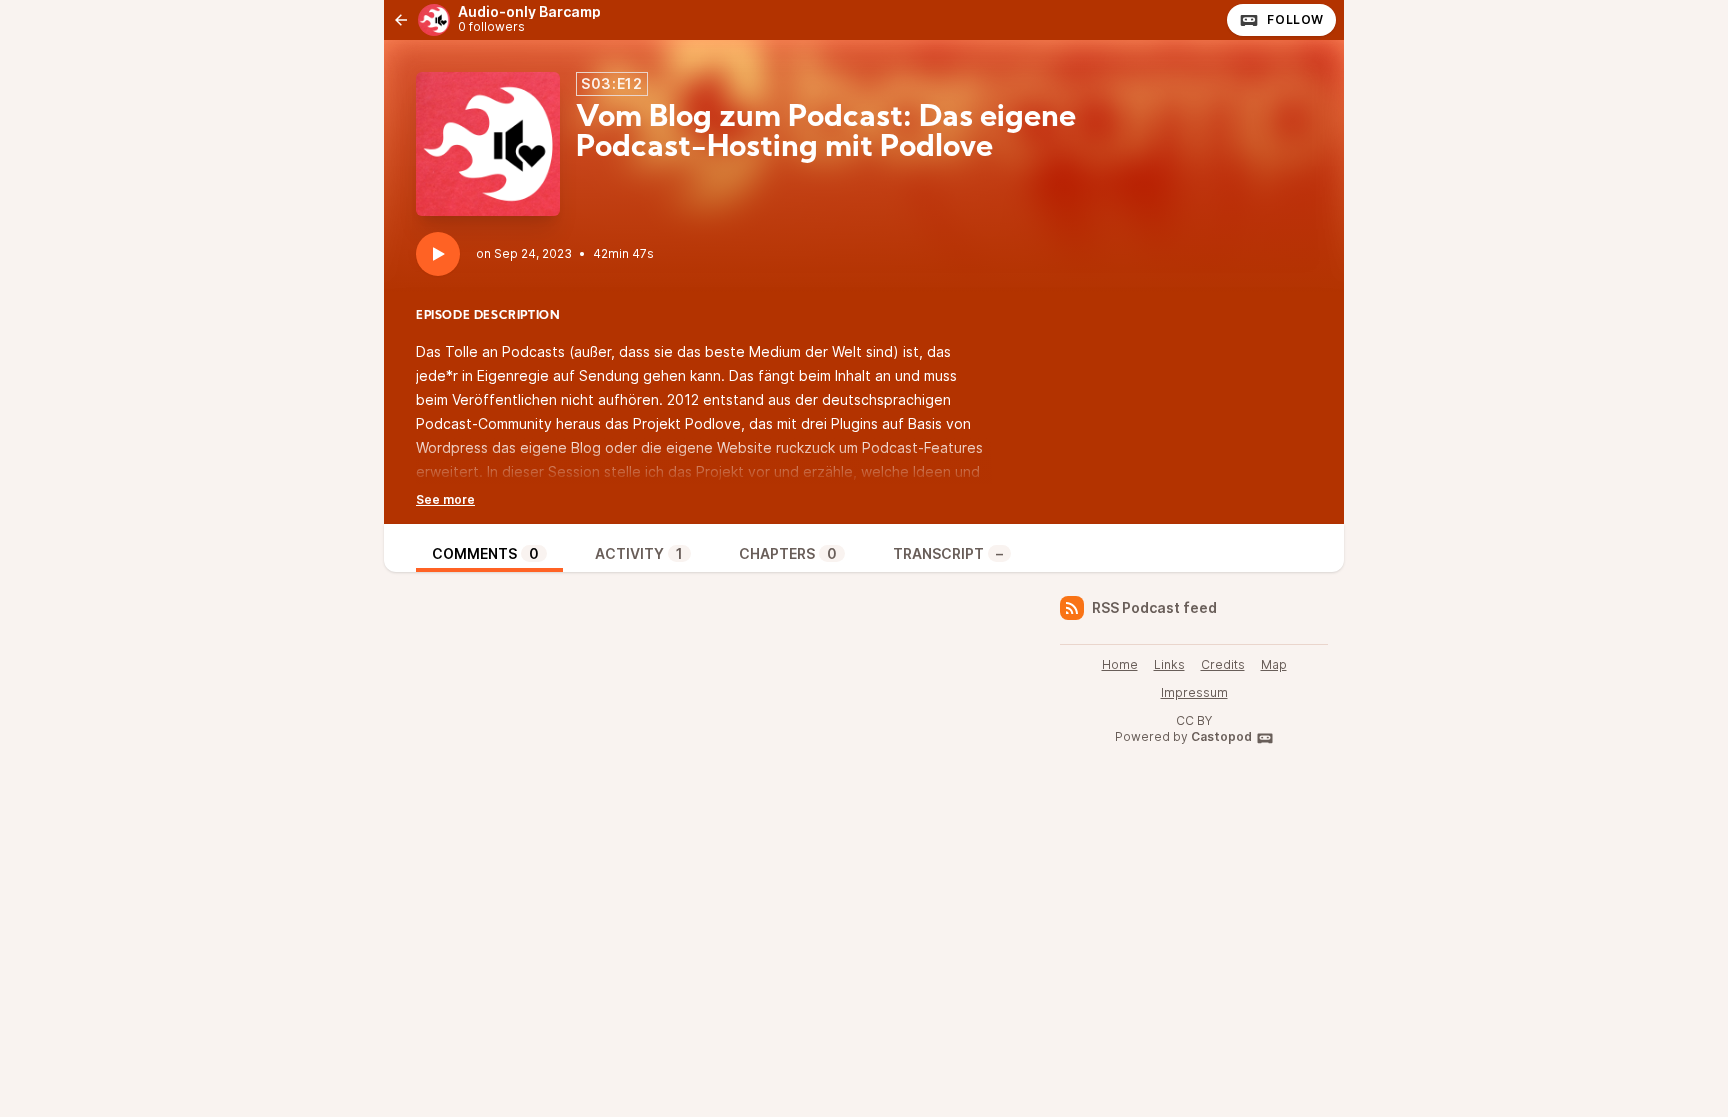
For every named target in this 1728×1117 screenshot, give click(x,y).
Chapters (788, 553)
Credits (1223, 664)
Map (1274, 664)
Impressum (1194, 692)
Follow (1295, 19)
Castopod (1221, 736)
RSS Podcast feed (1154, 607)
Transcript (948, 553)
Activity (639, 553)
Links (1169, 664)
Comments (485, 553)
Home (1120, 664)
